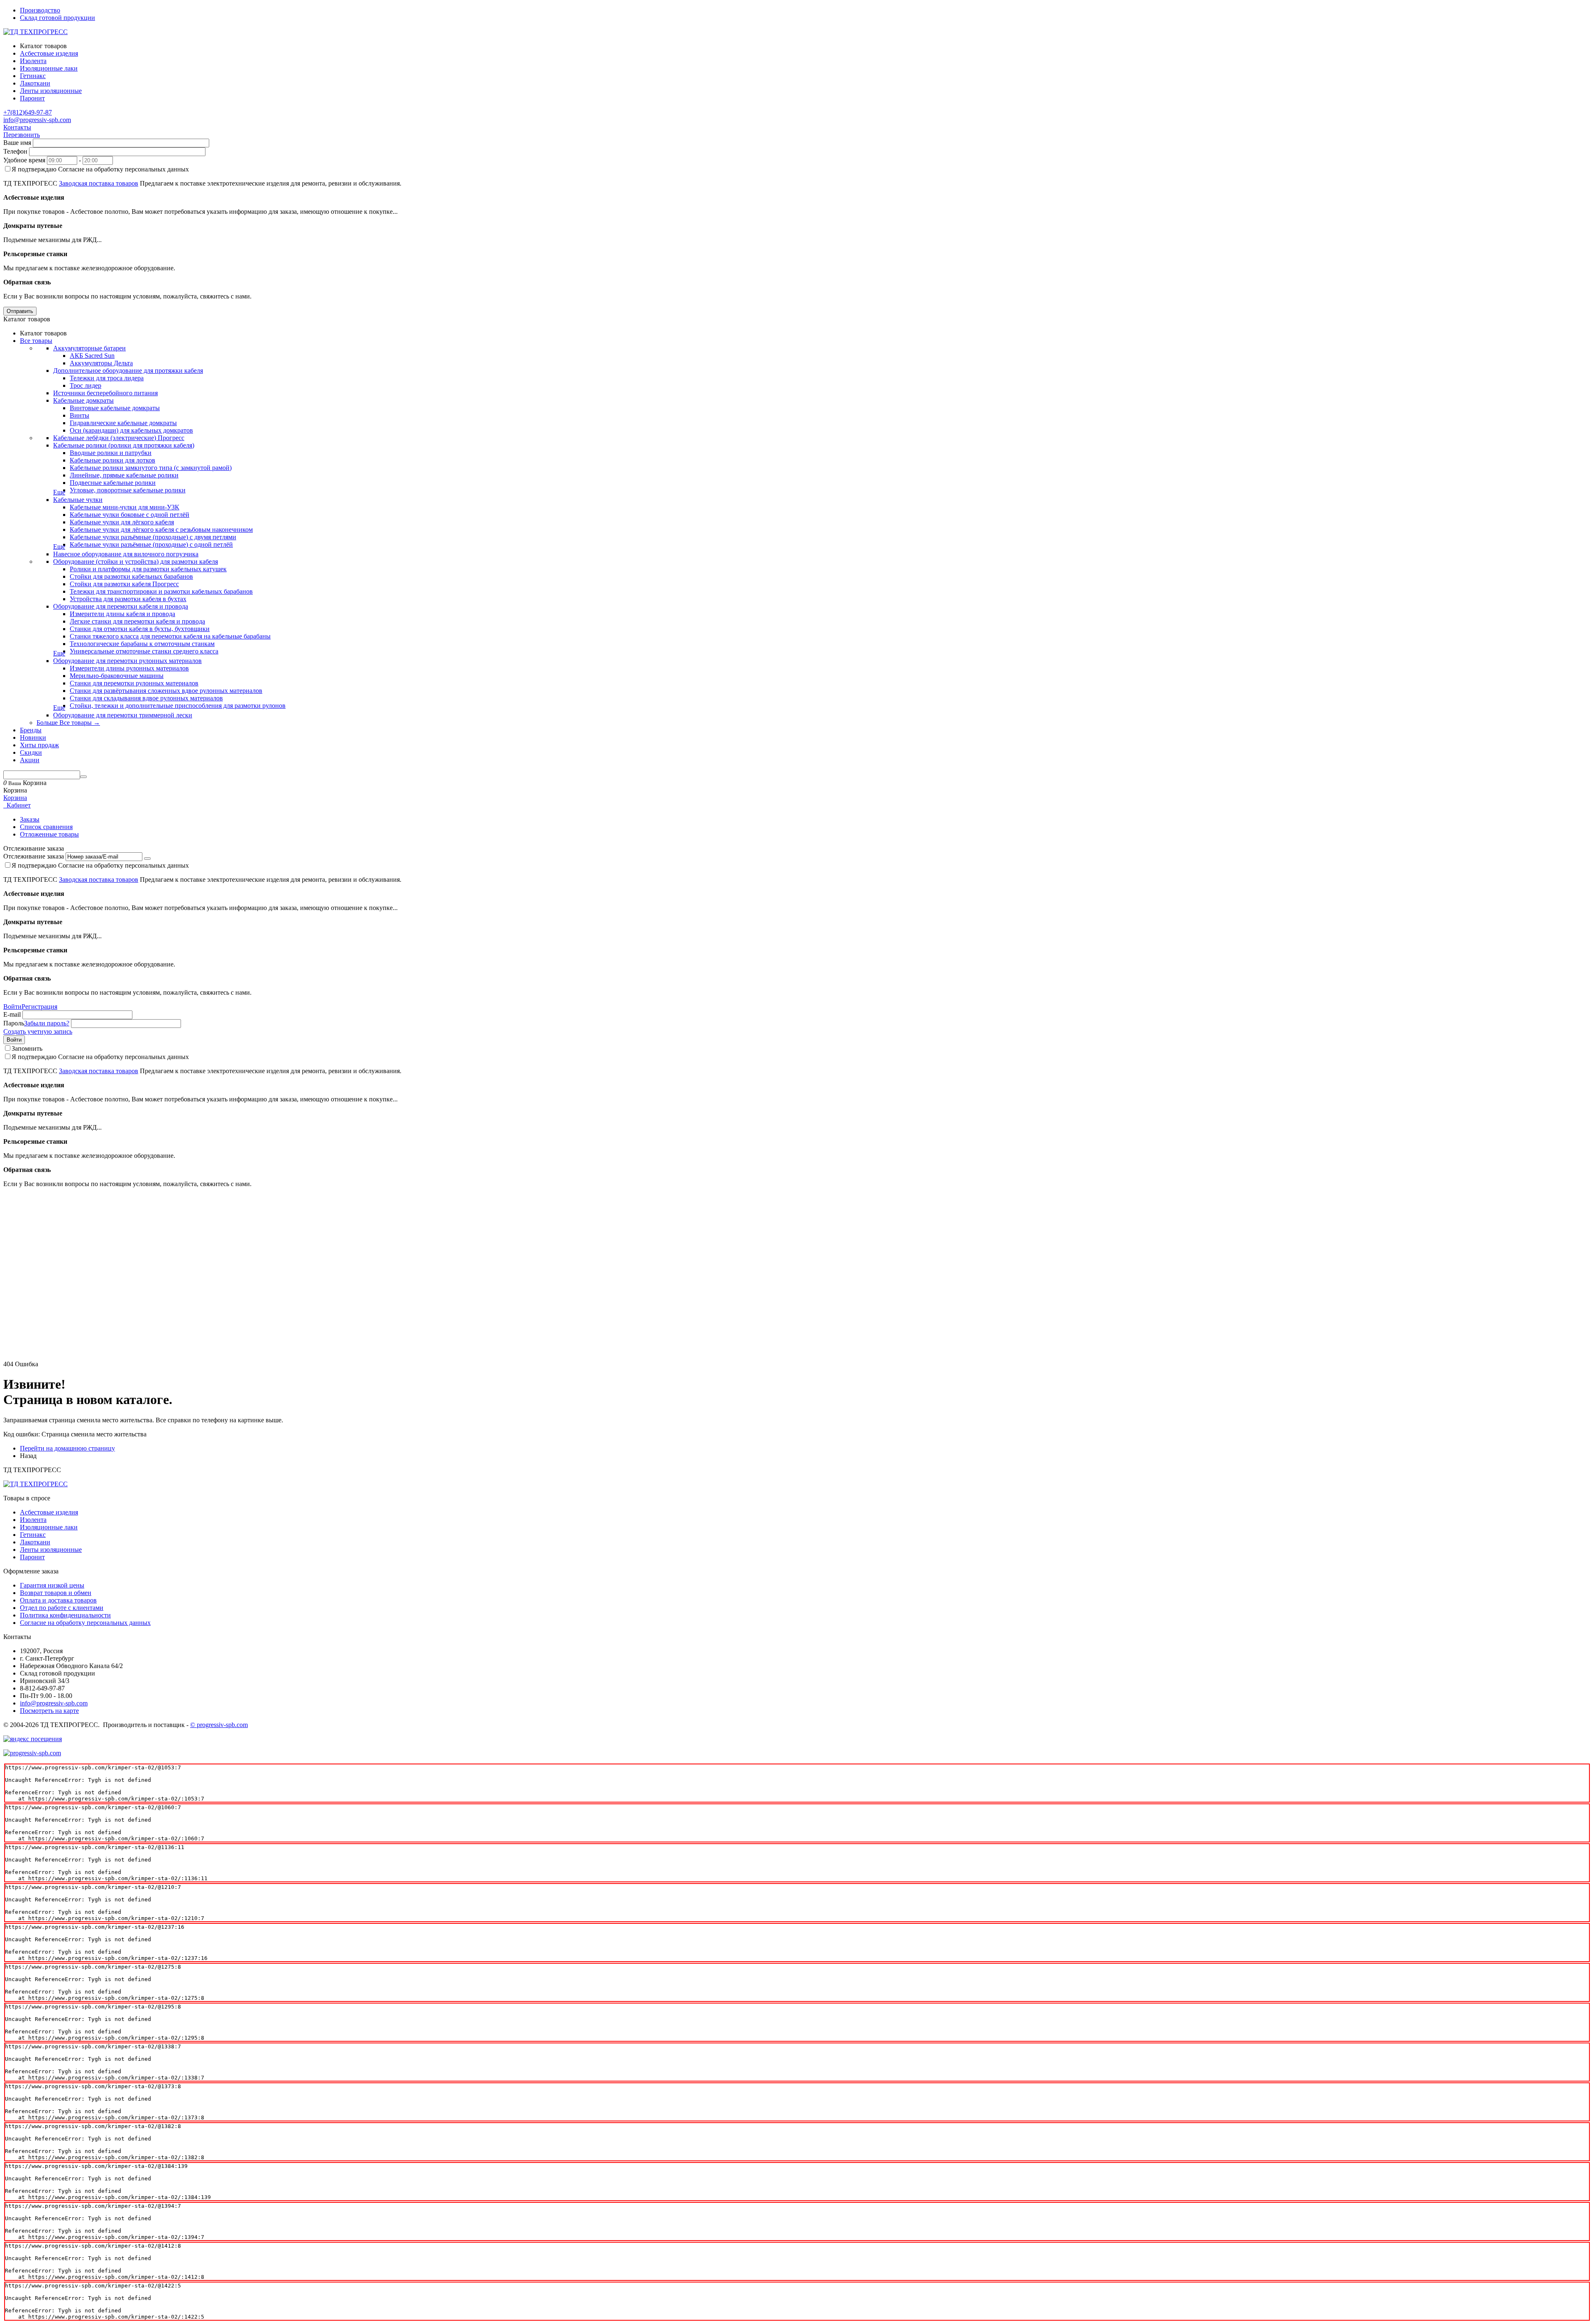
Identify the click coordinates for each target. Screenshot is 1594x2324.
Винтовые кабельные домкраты (115, 408)
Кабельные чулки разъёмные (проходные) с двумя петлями (153, 537)
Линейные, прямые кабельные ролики (124, 475)
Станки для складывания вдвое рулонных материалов (146, 698)
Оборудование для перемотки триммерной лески (123, 715)
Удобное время (24, 160)
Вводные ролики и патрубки (111, 453)
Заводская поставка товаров (99, 183)
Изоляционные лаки (49, 1527)
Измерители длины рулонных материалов (129, 668)
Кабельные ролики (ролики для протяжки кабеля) (124, 445)
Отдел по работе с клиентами (62, 1608)
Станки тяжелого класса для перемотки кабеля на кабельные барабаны (170, 636)
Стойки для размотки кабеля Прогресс (124, 584)
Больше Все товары (68, 723)
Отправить (20, 311)
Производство (40, 10)
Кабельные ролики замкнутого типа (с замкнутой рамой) (151, 468)
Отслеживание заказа (34, 856)
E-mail (12, 1014)
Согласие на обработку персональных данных (85, 1623)
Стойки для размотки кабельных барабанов (131, 576)
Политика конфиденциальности (65, 1615)
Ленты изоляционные (51, 1550)
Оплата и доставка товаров (58, 1600)
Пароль (14, 1023)
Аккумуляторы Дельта (101, 363)
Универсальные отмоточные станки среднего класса (144, 651)
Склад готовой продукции (57, 18)
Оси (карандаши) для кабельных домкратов (131, 430)
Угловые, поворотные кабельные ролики (128, 490)
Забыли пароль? (47, 1023)
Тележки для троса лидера (107, 378)
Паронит (32, 1557)
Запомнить (27, 1048)
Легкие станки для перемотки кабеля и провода (137, 621)
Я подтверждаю (100, 169)
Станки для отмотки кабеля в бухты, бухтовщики (140, 629)
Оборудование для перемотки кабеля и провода (121, 606)
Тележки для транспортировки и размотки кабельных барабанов (161, 591)
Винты (79, 415)
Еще (59, 492)
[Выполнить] (147, 859)
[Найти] (83, 777)
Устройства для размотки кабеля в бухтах (128, 599)
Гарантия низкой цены (52, 1585)
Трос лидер (86, 385)
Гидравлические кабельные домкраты (123, 423)
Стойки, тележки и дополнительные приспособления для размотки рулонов (178, 706)
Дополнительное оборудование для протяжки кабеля (128, 371)
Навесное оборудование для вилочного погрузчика (126, 554)
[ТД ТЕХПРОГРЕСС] (35, 32)
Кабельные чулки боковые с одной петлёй (130, 515)
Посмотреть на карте (49, 1711)
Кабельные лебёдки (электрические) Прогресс (119, 438)
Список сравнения (46, 827)
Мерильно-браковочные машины (117, 676)
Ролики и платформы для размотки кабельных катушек (148, 569)
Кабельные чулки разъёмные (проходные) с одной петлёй (151, 544)
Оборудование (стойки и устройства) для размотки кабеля (136, 561)
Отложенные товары (49, 834)
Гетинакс (33, 1535)
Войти (12, 1007)
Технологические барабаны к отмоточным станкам (142, 644)
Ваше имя (17, 143)
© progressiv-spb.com (219, 1725)
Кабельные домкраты (83, 400)
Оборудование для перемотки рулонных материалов (127, 661)
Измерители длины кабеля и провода (122, 614)
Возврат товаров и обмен (56, 1593)
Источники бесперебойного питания (105, 393)
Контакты (17, 127)
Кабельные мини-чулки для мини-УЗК (125, 507)
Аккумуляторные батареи (89, 348)
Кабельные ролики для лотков (112, 460)
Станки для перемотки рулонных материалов (134, 683)
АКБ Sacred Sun (92, 356)
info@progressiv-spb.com (37, 120)
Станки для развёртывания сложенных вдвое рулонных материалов (166, 691)
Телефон (15, 151)
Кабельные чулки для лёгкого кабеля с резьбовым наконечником (161, 530)
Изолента (33, 1520)
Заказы (30, 819)
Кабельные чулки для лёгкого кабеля (122, 522)
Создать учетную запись (38, 1031)
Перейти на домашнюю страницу (67, 1448)
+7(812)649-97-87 (28, 112)
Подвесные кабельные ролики (113, 483)
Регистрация (39, 1007)
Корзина (15, 798)
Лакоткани (35, 1542)
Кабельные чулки (78, 500)
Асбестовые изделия (49, 1512)
